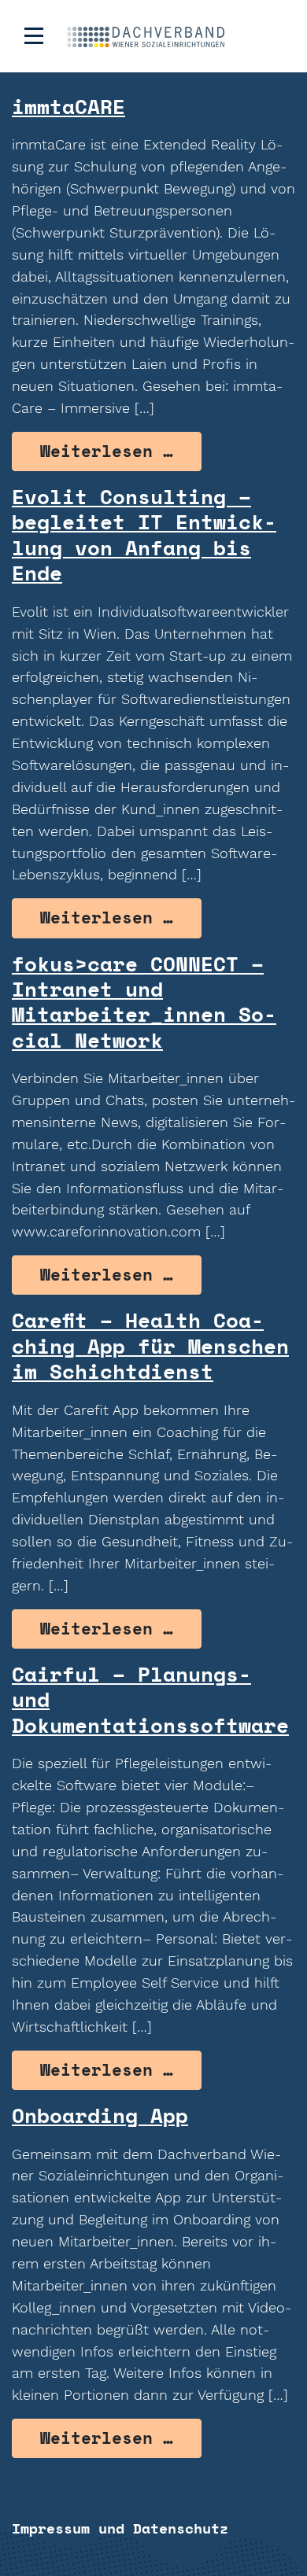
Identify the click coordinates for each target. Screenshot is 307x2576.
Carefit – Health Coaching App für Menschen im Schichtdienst (150, 1345)
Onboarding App (100, 2115)
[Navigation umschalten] (34, 36)
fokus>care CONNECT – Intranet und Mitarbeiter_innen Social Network (144, 1002)
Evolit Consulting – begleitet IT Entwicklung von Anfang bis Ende (144, 534)
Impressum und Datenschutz (120, 2528)
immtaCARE (68, 106)
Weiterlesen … (121, 451)
